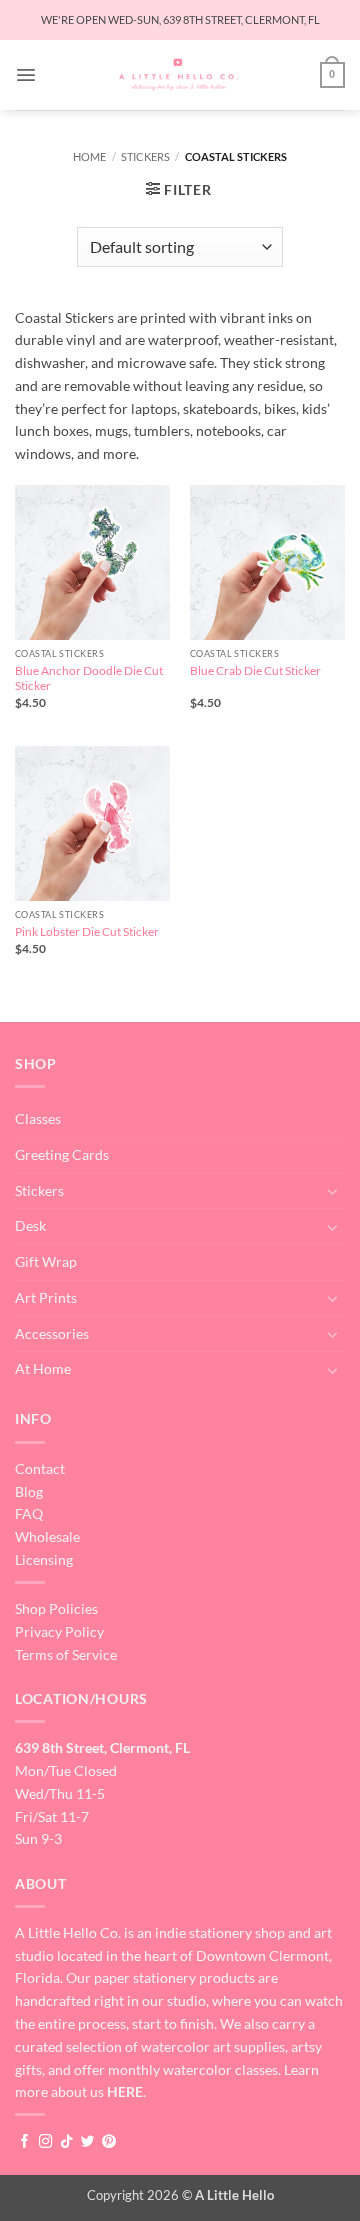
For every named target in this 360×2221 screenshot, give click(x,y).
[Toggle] (333, 1191)
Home (89, 156)
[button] (26, 75)
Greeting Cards (62, 1154)
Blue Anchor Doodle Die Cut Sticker (89, 678)
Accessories (52, 1333)
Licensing (44, 1559)
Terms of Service (66, 1654)
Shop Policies (56, 1608)
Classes (38, 1118)
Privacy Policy (59, 1631)
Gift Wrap (46, 1261)
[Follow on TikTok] (67, 2142)
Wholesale (47, 1536)
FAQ (29, 1513)
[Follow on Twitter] (88, 2142)
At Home (43, 1368)
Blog (29, 1491)
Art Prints (46, 1297)
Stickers (145, 156)
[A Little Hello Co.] (178, 75)
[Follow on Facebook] (25, 2142)
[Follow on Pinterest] (109, 2142)
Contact (40, 1468)
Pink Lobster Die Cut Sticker (87, 931)
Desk (30, 1225)
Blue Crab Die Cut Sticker (255, 670)
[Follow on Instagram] (46, 2142)
